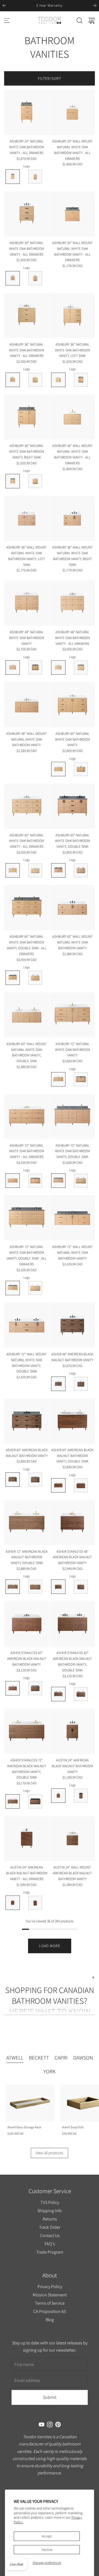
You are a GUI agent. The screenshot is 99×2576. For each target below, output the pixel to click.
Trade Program (50, 2252)
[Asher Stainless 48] (72, 1523)
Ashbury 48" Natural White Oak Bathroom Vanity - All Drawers (72, 638)
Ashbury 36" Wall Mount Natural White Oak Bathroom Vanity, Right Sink (72, 556)
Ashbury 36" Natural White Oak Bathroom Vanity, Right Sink (27, 451)
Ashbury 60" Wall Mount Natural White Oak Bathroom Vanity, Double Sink (27, 1052)
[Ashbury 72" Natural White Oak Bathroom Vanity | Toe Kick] (81, 1079)
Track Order (50, 2227)
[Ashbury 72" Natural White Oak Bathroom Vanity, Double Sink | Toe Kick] (81, 1181)
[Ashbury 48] (27, 603)
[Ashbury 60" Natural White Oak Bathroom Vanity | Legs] (58, 769)
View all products (50, 2153)
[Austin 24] (72, 1731)
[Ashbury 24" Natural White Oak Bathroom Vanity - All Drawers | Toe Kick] (35, 177)
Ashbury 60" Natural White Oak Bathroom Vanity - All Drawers (27, 841)
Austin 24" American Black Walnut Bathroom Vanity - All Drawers (27, 1873)
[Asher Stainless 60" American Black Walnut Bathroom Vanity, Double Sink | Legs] (58, 1694)
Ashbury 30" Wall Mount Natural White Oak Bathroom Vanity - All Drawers (72, 251)
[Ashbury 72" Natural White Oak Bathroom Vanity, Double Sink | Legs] (58, 1181)
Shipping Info (50, 2211)
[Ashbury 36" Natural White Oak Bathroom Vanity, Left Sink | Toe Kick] (81, 380)
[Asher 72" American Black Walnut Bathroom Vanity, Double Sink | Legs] (13, 1587)
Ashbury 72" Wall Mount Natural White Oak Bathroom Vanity (72, 1253)
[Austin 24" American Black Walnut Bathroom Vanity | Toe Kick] (81, 1796)
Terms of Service (50, 2303)
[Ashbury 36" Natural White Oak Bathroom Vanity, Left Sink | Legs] (58, 380)
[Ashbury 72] (72, 1015)
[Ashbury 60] (72, 705)
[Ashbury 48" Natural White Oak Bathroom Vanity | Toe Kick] (35, 667)
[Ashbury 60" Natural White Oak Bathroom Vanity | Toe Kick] (81, 769)
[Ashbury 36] (27, 316)
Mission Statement (50, 2295)
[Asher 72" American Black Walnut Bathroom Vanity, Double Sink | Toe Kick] (35, 1587)
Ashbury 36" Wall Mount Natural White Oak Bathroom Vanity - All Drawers (72, 454)
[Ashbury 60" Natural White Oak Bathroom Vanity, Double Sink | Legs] (58, 870)
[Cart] (92, 20)
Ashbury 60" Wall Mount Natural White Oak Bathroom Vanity (72, 942)
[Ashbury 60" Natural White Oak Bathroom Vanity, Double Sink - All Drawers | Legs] (13, 978)
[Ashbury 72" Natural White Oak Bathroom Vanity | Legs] (58, 1079)
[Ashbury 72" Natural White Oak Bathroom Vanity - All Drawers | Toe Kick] (35, 1181)
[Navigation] (7, 20)
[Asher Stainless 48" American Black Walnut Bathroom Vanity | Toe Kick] (81, 1587)
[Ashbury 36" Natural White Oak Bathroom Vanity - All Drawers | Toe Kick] (35, 380)
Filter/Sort (50, 78)
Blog (50, 2320)
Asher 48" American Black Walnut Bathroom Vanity (72, 1357)
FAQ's (50, 2244)
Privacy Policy (50, 2287)
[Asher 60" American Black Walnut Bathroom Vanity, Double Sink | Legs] (58, 1485)
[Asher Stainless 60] (27, 1624)
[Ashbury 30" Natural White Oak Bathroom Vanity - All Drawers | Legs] (13, 278)
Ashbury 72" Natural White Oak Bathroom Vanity (72, 1050)
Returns (50, 2219)
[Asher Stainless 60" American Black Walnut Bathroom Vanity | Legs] (13, 1688)
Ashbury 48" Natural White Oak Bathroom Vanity (27, 638)
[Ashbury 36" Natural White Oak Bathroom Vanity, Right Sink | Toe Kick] (35, 481)
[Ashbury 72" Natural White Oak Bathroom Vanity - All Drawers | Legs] (13, 1181)
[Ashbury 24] (27, 112)
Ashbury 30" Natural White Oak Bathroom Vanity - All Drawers (27, 249)
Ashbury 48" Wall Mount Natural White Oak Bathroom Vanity (27, 739)
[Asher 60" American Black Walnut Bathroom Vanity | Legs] (13, 1480)
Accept (47, 2536)
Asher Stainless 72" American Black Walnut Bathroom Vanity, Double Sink (27, 1769)
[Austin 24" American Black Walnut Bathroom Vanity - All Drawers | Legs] (13, 1903)
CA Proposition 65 (50, 2311)
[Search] (79, 20)
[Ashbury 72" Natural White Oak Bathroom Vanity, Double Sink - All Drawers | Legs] (13, 1288)
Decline (47, 2550)
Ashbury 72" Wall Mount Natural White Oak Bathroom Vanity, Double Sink (27, 1363)
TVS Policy (50, 2202)
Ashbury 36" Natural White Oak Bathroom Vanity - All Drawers (27, 350)
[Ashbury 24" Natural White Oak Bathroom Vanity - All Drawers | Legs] (13, 177)
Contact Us (50, 2235)
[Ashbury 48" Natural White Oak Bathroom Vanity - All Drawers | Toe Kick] (81, 667)
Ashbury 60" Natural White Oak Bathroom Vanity (72, 739)
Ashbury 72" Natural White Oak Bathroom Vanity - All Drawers (27, 1151)
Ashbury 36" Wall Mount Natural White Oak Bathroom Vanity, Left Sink (27, 556)
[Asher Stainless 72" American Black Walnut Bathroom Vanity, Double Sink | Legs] (13, 1801)
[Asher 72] (27, 1523)
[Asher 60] (27, 1421)
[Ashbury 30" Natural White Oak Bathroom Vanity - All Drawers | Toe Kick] (35, 278)
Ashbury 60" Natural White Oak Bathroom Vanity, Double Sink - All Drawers (27, 945)
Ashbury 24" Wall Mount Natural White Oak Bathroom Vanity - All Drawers (72, 150)
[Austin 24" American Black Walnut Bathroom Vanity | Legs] (58, 1796)
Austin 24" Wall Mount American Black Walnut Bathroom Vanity (72, 1873)
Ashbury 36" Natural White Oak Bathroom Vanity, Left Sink (72, 350)
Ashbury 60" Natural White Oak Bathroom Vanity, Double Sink (72, 841)
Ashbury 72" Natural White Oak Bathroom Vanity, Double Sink (72, 1151)
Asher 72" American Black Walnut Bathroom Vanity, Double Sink (27, 1557)
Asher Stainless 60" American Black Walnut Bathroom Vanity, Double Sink (72, 1661)
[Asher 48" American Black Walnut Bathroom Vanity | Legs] (58, 1384)
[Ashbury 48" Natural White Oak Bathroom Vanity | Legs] (13, 667)
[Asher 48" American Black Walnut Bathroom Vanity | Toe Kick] (81, 1384)
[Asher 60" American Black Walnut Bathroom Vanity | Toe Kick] (35, 1480)
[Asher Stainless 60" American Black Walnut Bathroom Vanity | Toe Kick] (35, 1688)
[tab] (15, 2058)
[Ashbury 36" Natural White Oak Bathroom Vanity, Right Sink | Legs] (13, 481)
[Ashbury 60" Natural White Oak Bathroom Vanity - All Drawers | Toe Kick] (35, 870)
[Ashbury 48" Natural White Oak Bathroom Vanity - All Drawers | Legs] (58, 667)
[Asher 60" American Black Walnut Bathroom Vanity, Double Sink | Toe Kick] (81, 1485)
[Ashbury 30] (27, 214)
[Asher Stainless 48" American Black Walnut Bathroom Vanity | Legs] (58, 1587)
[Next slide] (95, 6)
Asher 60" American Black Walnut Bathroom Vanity (27, 1453)
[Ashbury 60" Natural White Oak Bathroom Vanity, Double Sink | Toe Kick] (81, 870)
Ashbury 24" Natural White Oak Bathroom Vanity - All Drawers (27, 147)
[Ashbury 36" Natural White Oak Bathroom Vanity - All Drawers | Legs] (13, 380)
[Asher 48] (72, 1325)
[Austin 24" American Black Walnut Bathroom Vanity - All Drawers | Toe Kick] (35, 1903)
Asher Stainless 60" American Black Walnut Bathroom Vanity (27, 1659)
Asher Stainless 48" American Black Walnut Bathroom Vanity (72, 1557)
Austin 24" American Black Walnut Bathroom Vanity (72, 1766)
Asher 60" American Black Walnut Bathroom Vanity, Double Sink (72, 1456)
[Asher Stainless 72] (27, 1731)
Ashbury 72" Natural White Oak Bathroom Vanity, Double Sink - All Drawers (27, 1255)
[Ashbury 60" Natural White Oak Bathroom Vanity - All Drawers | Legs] (13, 870)
